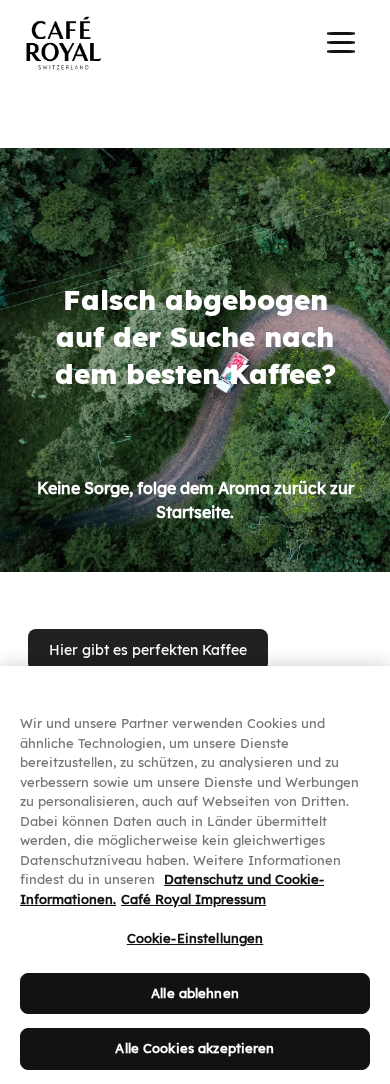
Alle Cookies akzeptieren (194, 1048)
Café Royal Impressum (193, 899)
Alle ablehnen (195, 993)
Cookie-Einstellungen (195, 938)
